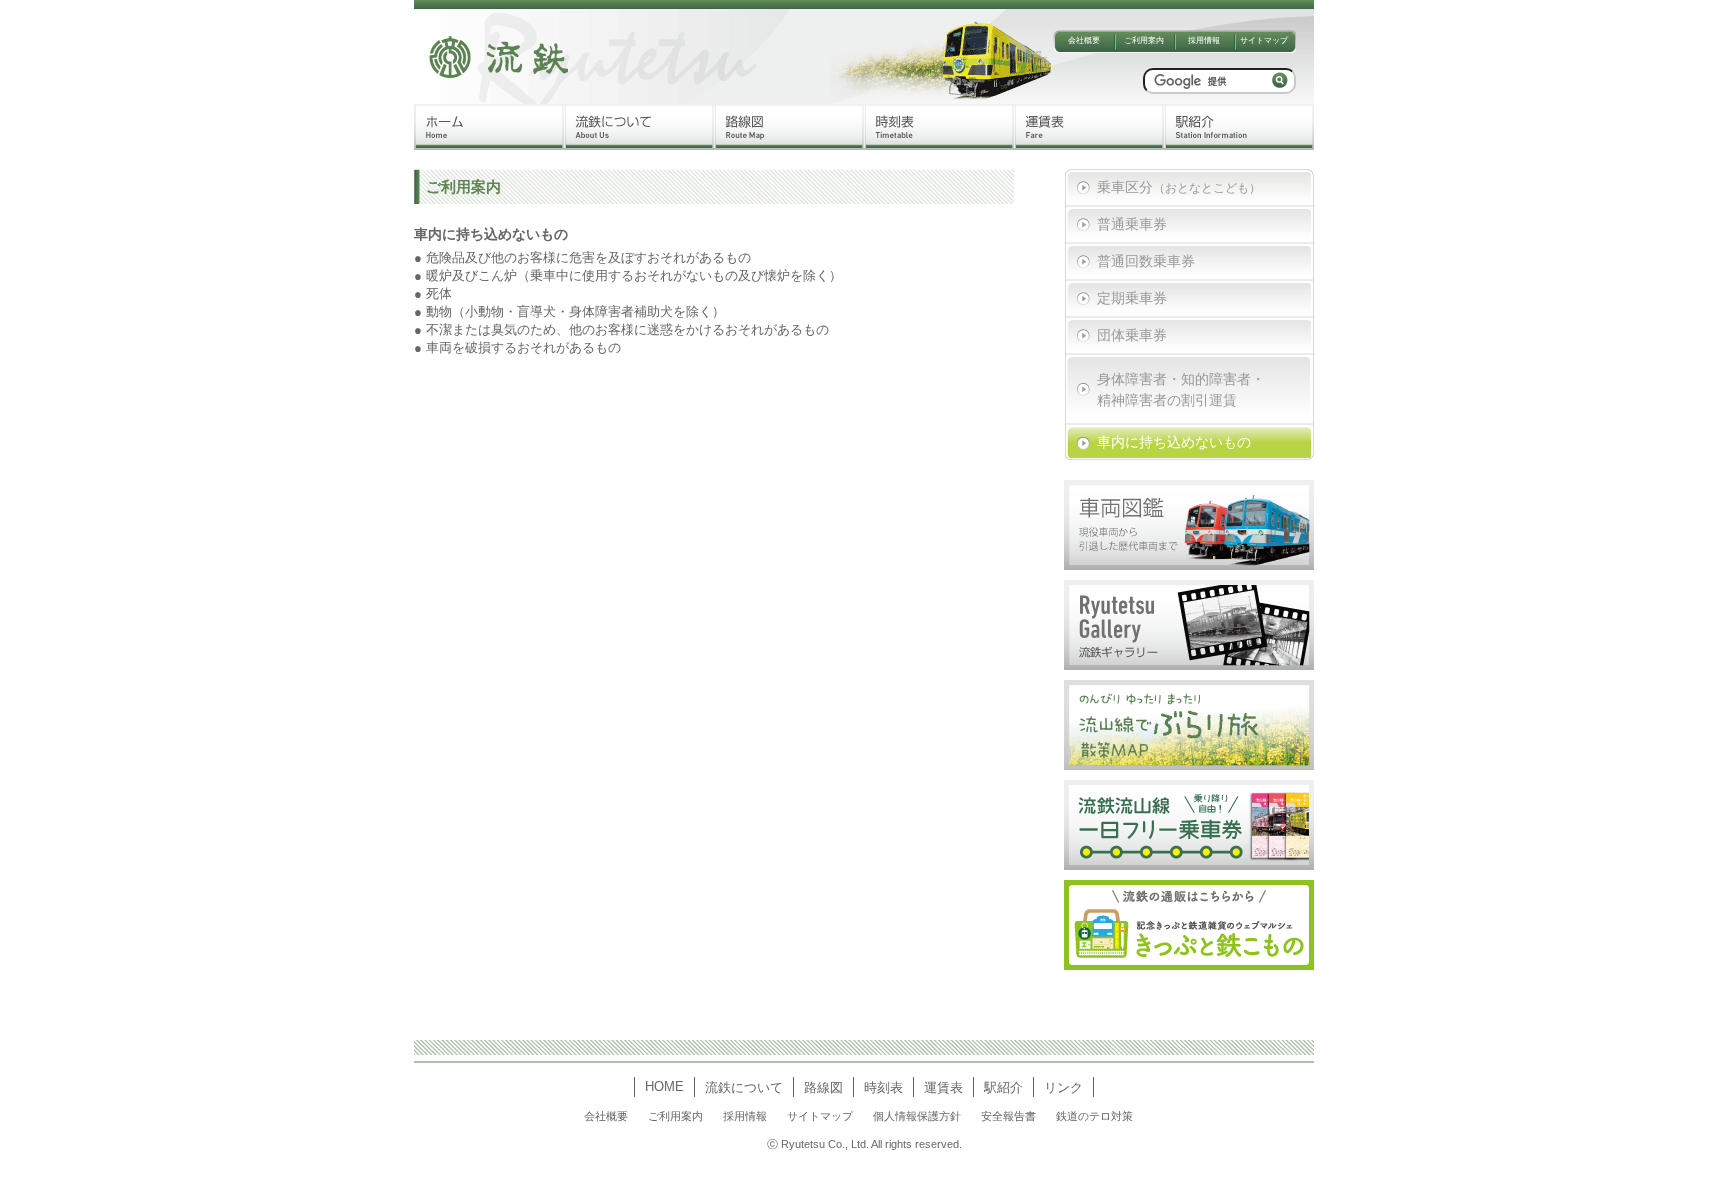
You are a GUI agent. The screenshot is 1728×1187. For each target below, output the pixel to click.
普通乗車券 (1132, 224)
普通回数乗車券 (1146, 261)
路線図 (789, 127)
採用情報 (1204, 40)
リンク (1063, 1087)
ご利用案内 (1144, 40)
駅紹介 (1239, 127)
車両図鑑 (1189, 525)
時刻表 (939, 127)
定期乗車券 (1132, 298)
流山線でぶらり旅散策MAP (1189, 725)
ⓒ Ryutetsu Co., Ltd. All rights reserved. (864, 1144)
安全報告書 (1008, 1116)
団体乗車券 (1132, 335)
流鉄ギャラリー (1189, 625)
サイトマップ (1264, 40)
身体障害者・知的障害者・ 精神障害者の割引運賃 (1181, 385)
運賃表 (1089, 127)
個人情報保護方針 (917, 1116)
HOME (664, 1086)
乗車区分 (1179, 187)
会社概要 (1084, 40)
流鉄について (639, 127)
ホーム (489, 127)
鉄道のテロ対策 (1094, 1116)
